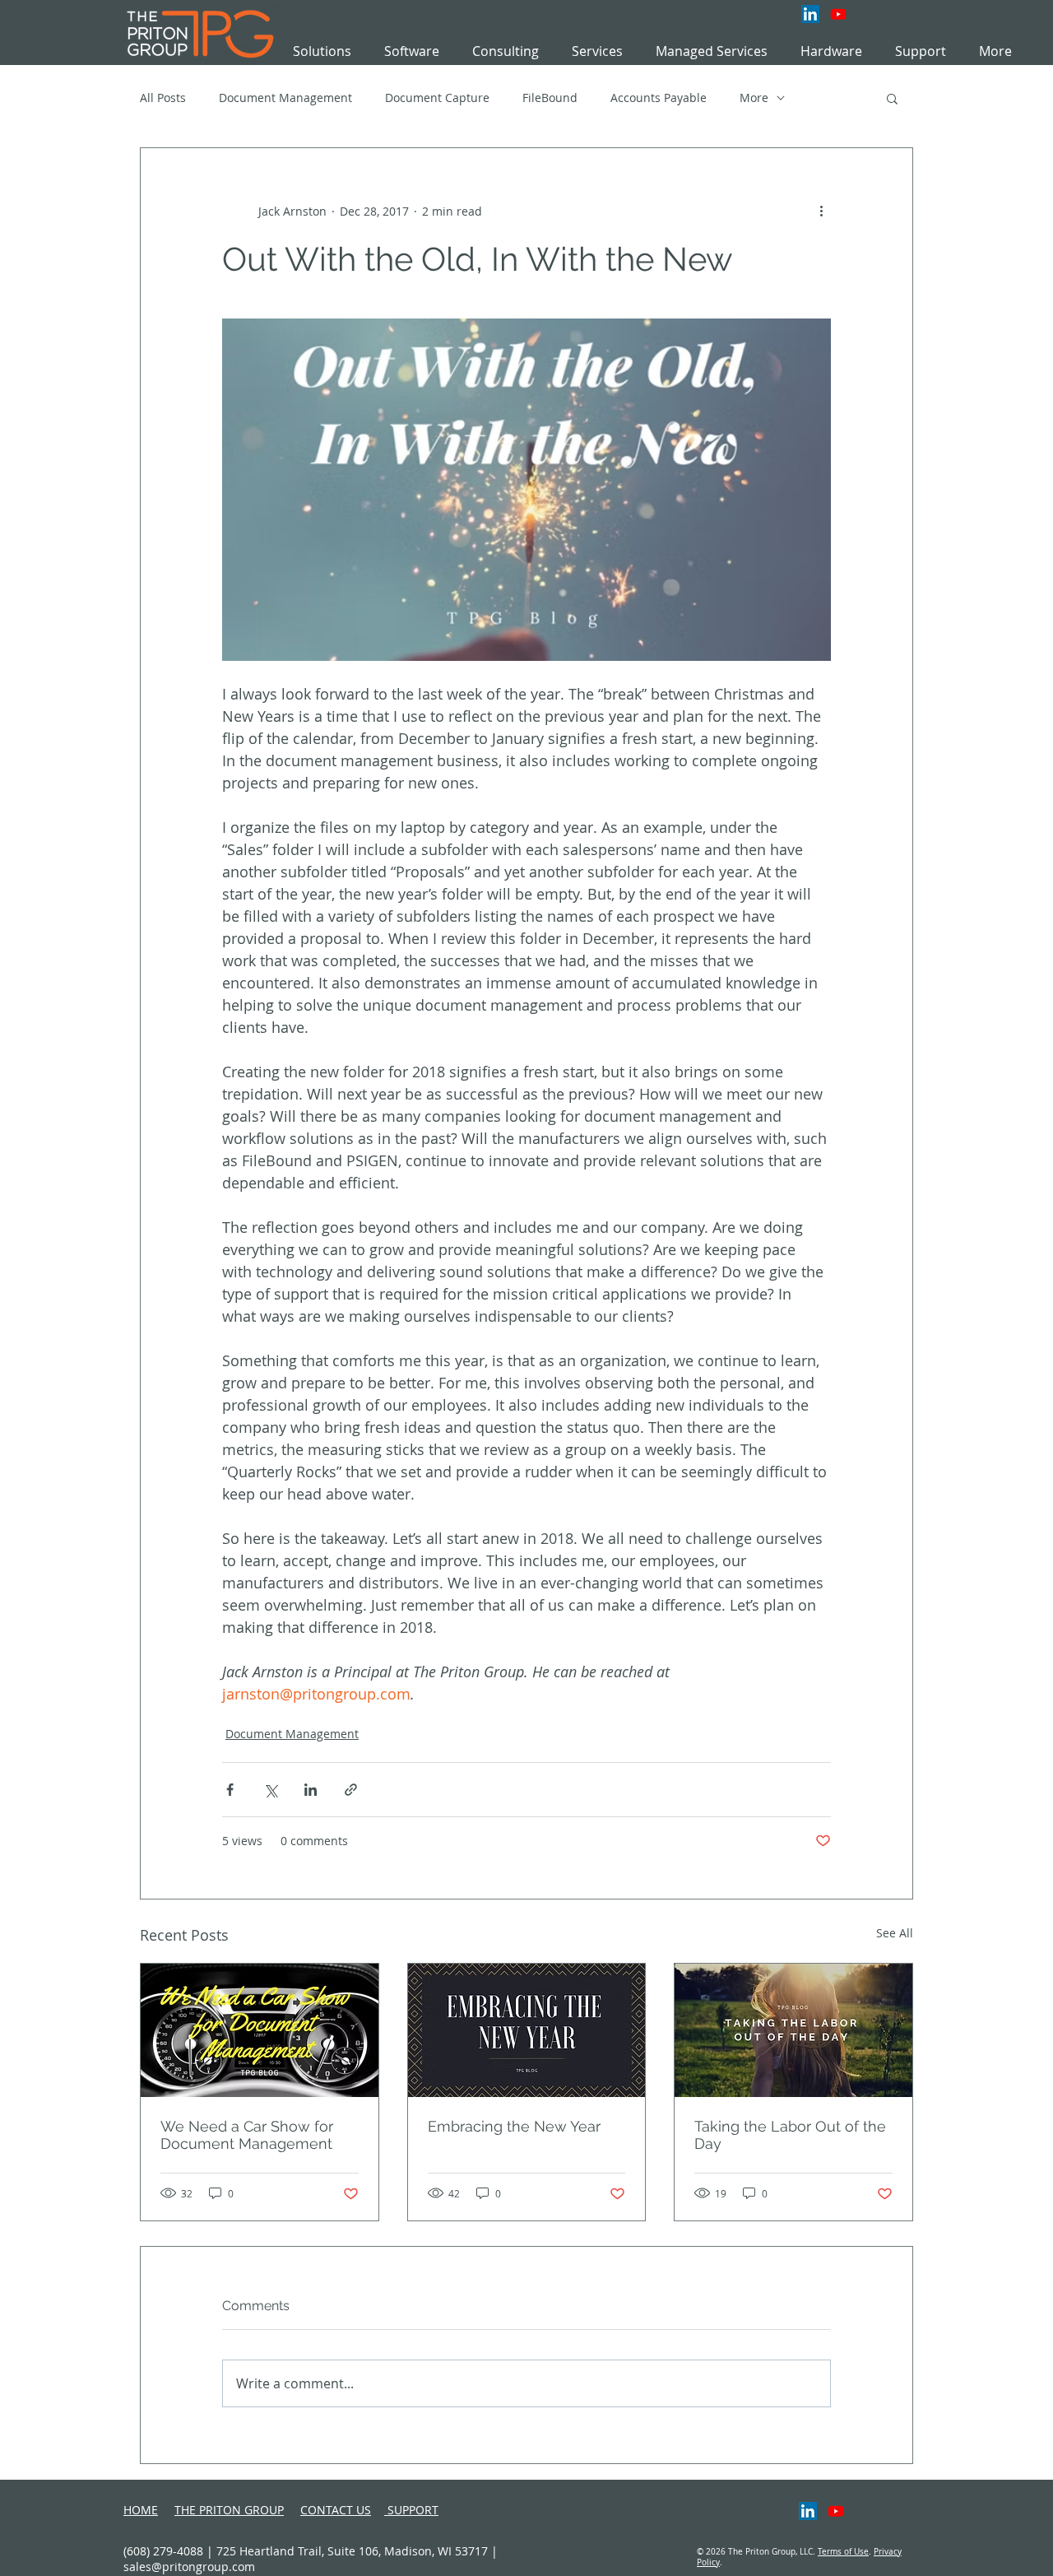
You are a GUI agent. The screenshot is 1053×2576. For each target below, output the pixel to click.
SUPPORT (411, 2510)
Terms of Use (843, 2552)
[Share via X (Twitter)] (270, 1790)
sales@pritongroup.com (189, 2567)
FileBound (550, 98)
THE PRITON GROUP (229, 2510)
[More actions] (821, 211)
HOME (141, 2510)
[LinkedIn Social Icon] (810, 14)
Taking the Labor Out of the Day (790, 2135)
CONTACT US (336, 2510)
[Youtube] (838, 14)
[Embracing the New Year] (527, 2030)
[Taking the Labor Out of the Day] (793, 2030)
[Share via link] (351, 1790)
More (754, 98)
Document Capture (437, 98)
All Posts (163, 98)
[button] (597, 51)
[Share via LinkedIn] (311, 1790)
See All (895, 1933)
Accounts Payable (659, 98)
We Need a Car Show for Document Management (247, 2135)
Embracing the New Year (514, 2126)
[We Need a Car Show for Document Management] (260, 2030)
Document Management (285, 98)
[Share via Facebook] (230, 1790)
